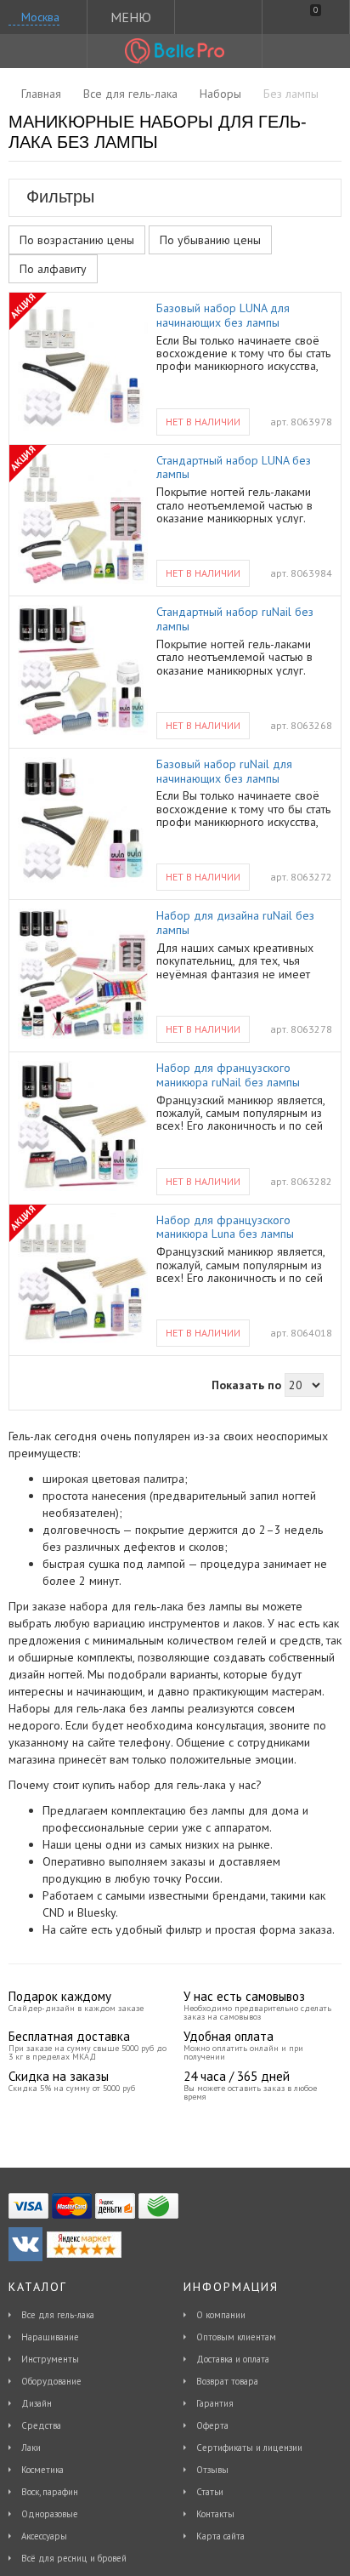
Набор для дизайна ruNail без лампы (235, 923)
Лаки (31, 2448)
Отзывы (212, 2470)
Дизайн (37, 2403)
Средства (41, 2425)
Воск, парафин (50, 2492)
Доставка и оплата (233, 2359)
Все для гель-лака (58, 2315)
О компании (221, 2315)
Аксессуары (44, 2536)
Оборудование (51, 2381)
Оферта (212, 2425)
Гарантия (215, 2403)
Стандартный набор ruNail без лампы (235, 619)
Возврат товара (227, 2381)
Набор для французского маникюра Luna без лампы (225, 1228)
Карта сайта (220, 2536)
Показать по (246, 1385)
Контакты (215, 2514)
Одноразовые (50, 2514)
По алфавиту (53, 269)
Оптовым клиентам (236, 2337)
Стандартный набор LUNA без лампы (234, 468)
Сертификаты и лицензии (249, 2448)
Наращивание (50, 2337)
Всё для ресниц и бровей (74, 2558)
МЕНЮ (131, 17)
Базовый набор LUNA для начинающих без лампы (223, 316)
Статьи (210, 2492)
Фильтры (60, 197)
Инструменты (50, 2359)
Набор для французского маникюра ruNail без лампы (228, 1075)
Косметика (42, 2470)
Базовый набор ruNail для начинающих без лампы (224, 772)
